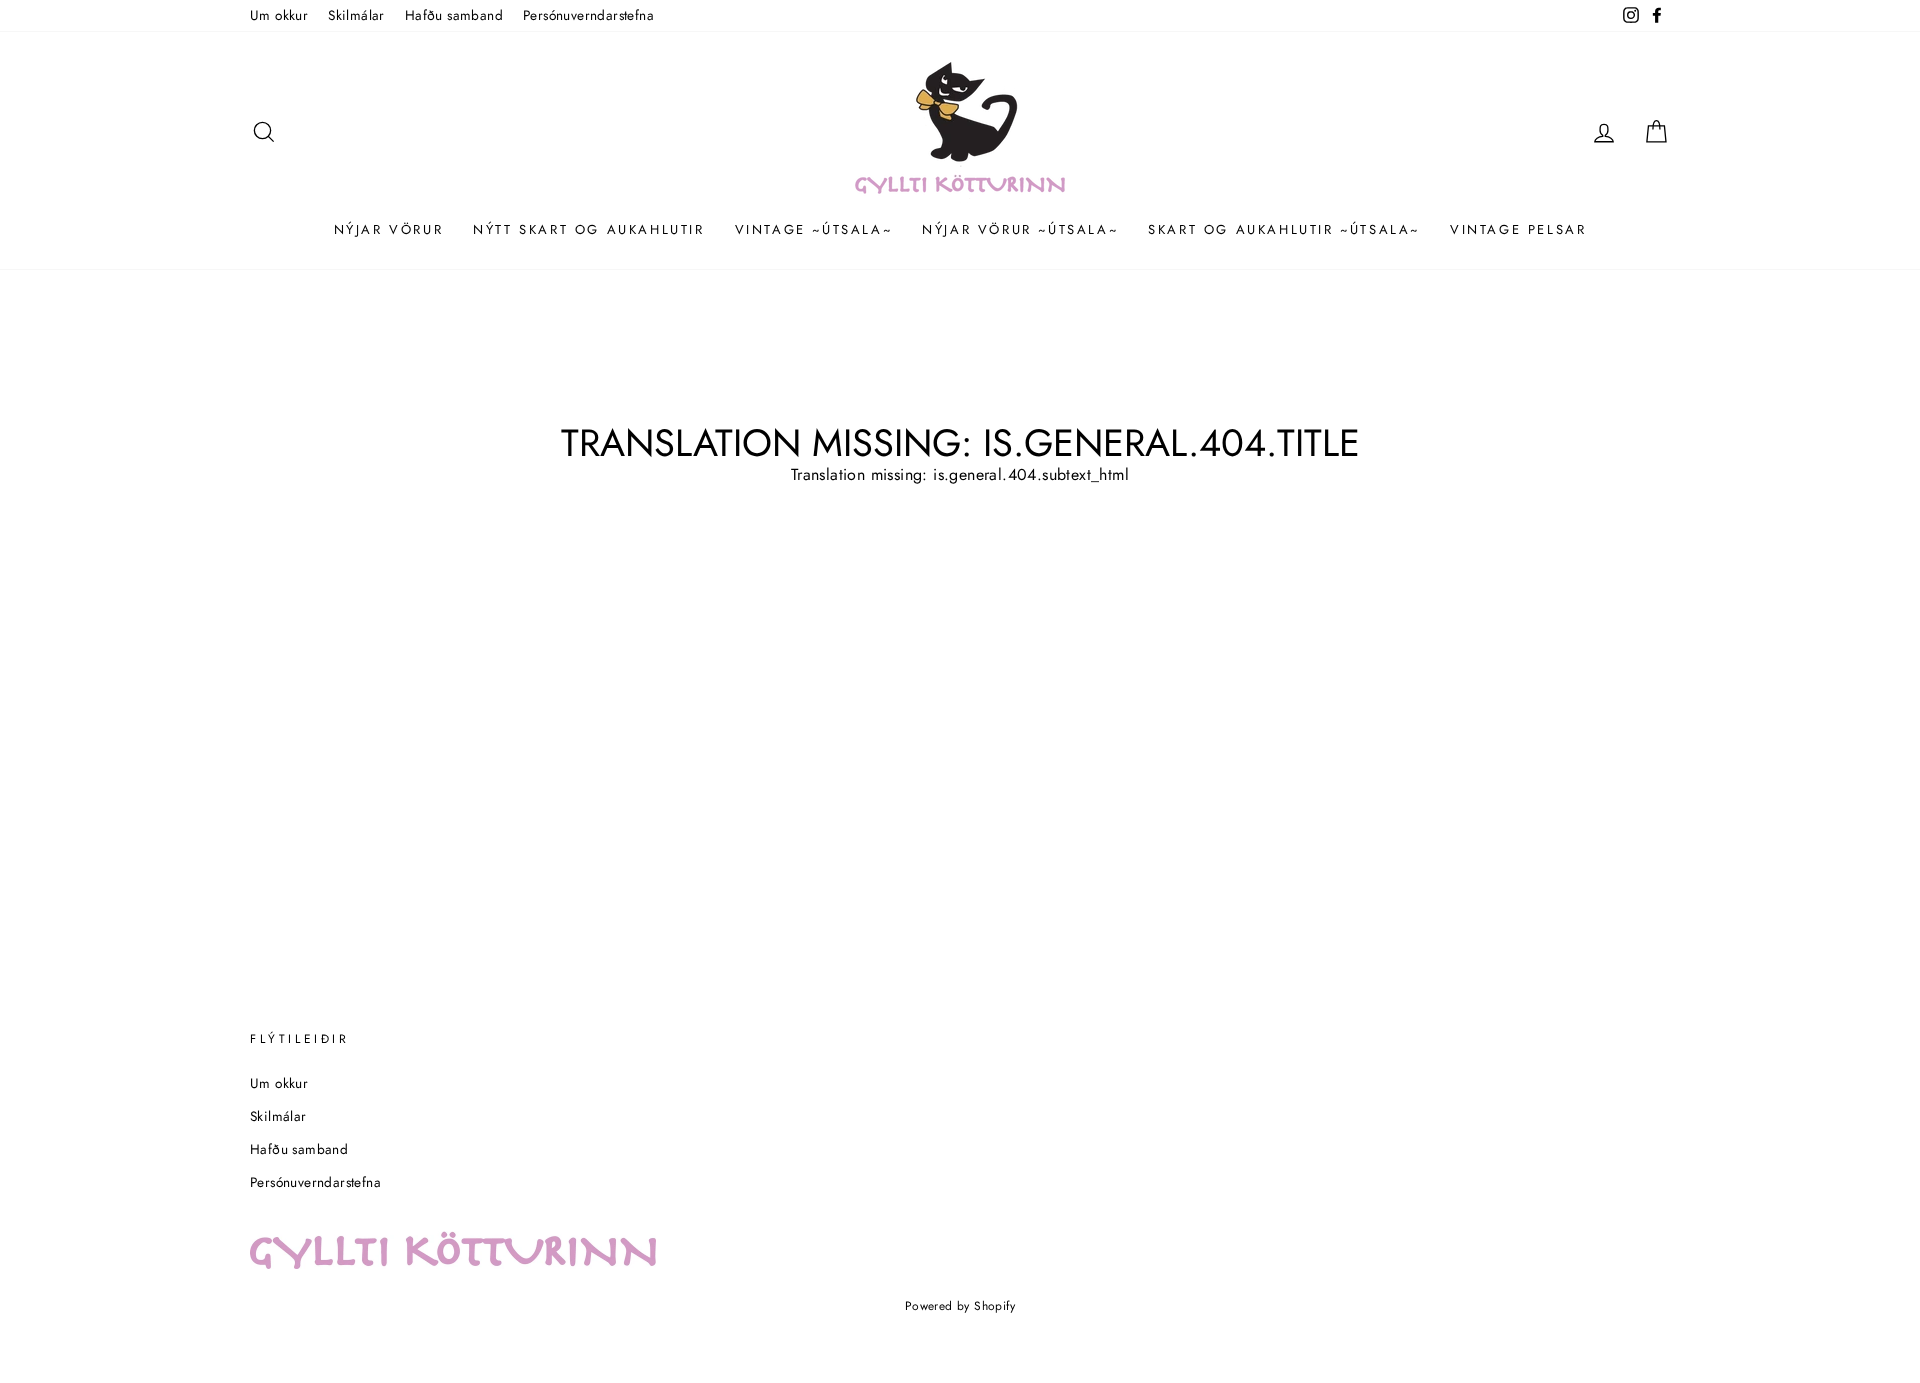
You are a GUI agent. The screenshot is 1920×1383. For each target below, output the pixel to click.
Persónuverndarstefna (588, 15)
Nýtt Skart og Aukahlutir (588, 229)
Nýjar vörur (389, 229)
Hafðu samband (454, 15)
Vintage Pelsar (1518, 229)
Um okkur (279, 15)
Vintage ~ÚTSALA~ (814, 229)
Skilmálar (356, 15)
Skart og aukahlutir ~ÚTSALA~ (1284, 229)
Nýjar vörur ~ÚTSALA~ (1020, 229)
